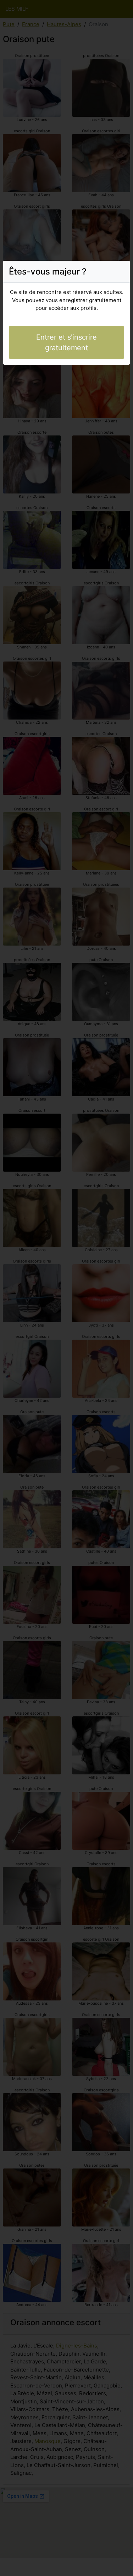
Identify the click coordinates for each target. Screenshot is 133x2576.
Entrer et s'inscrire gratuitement (66, 342)
